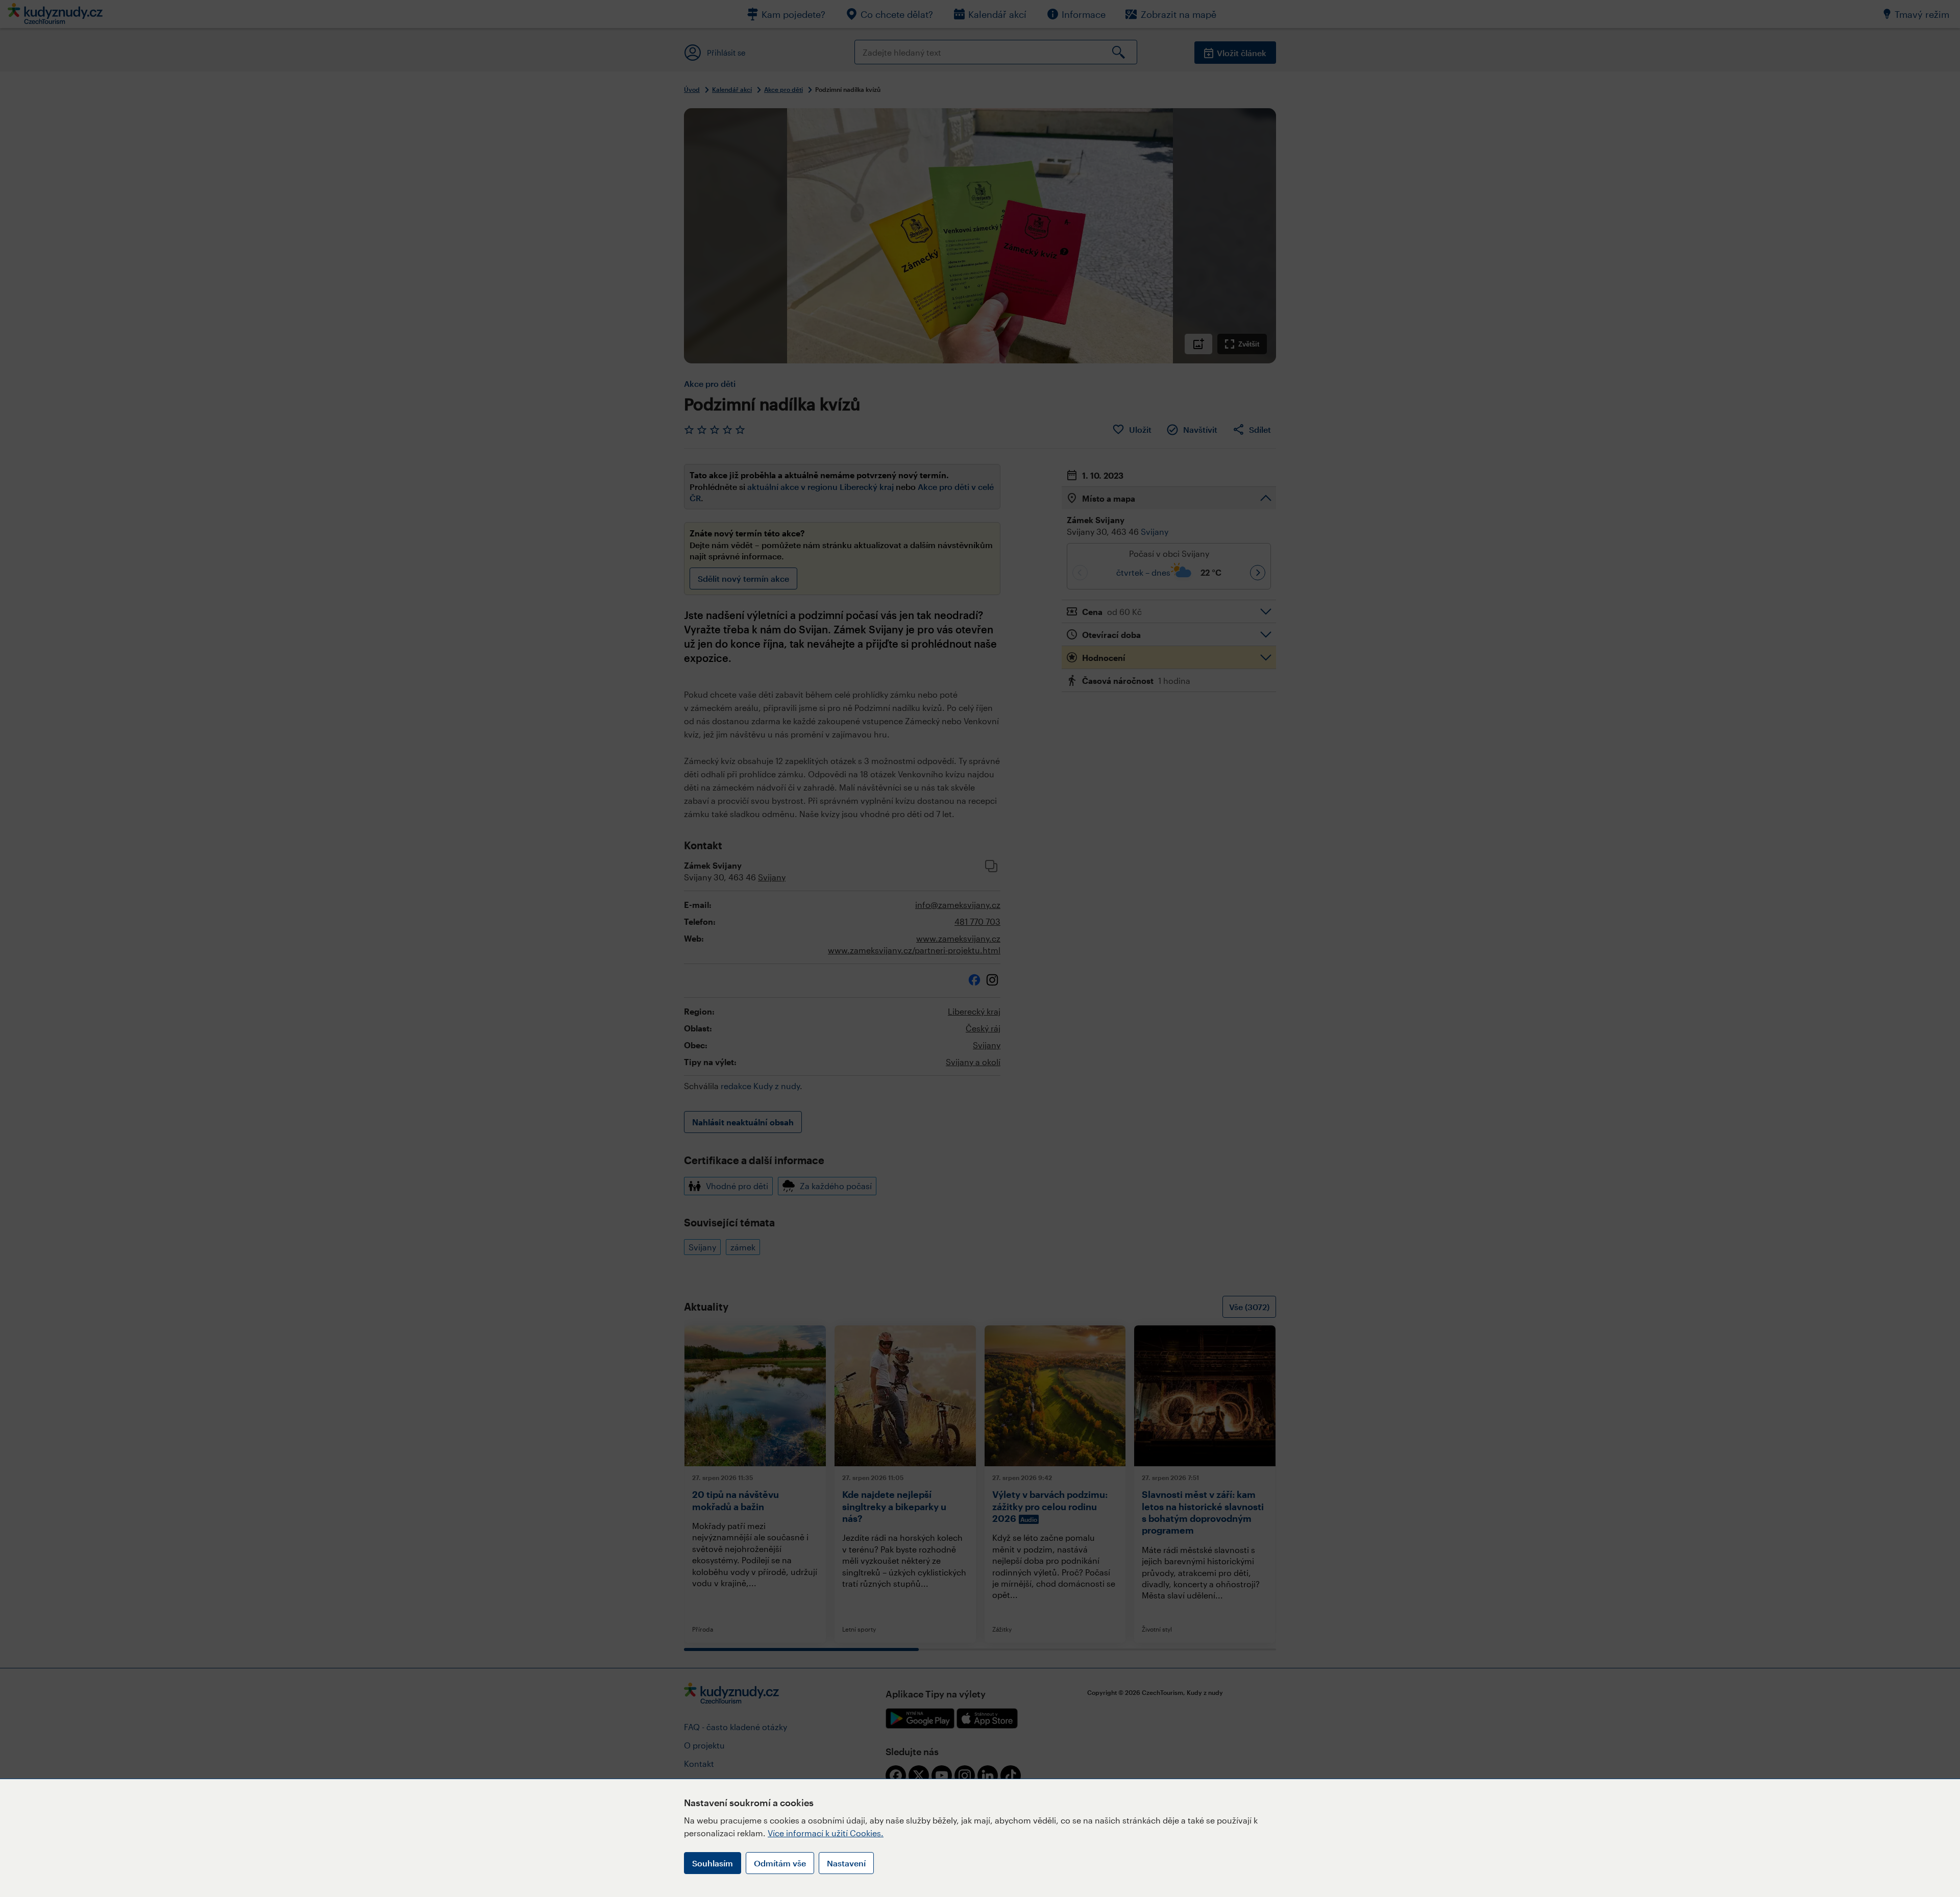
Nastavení (846, 1863)
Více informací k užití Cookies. (826, 1833)
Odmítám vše (780, 1863)
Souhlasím (713, 1863)
